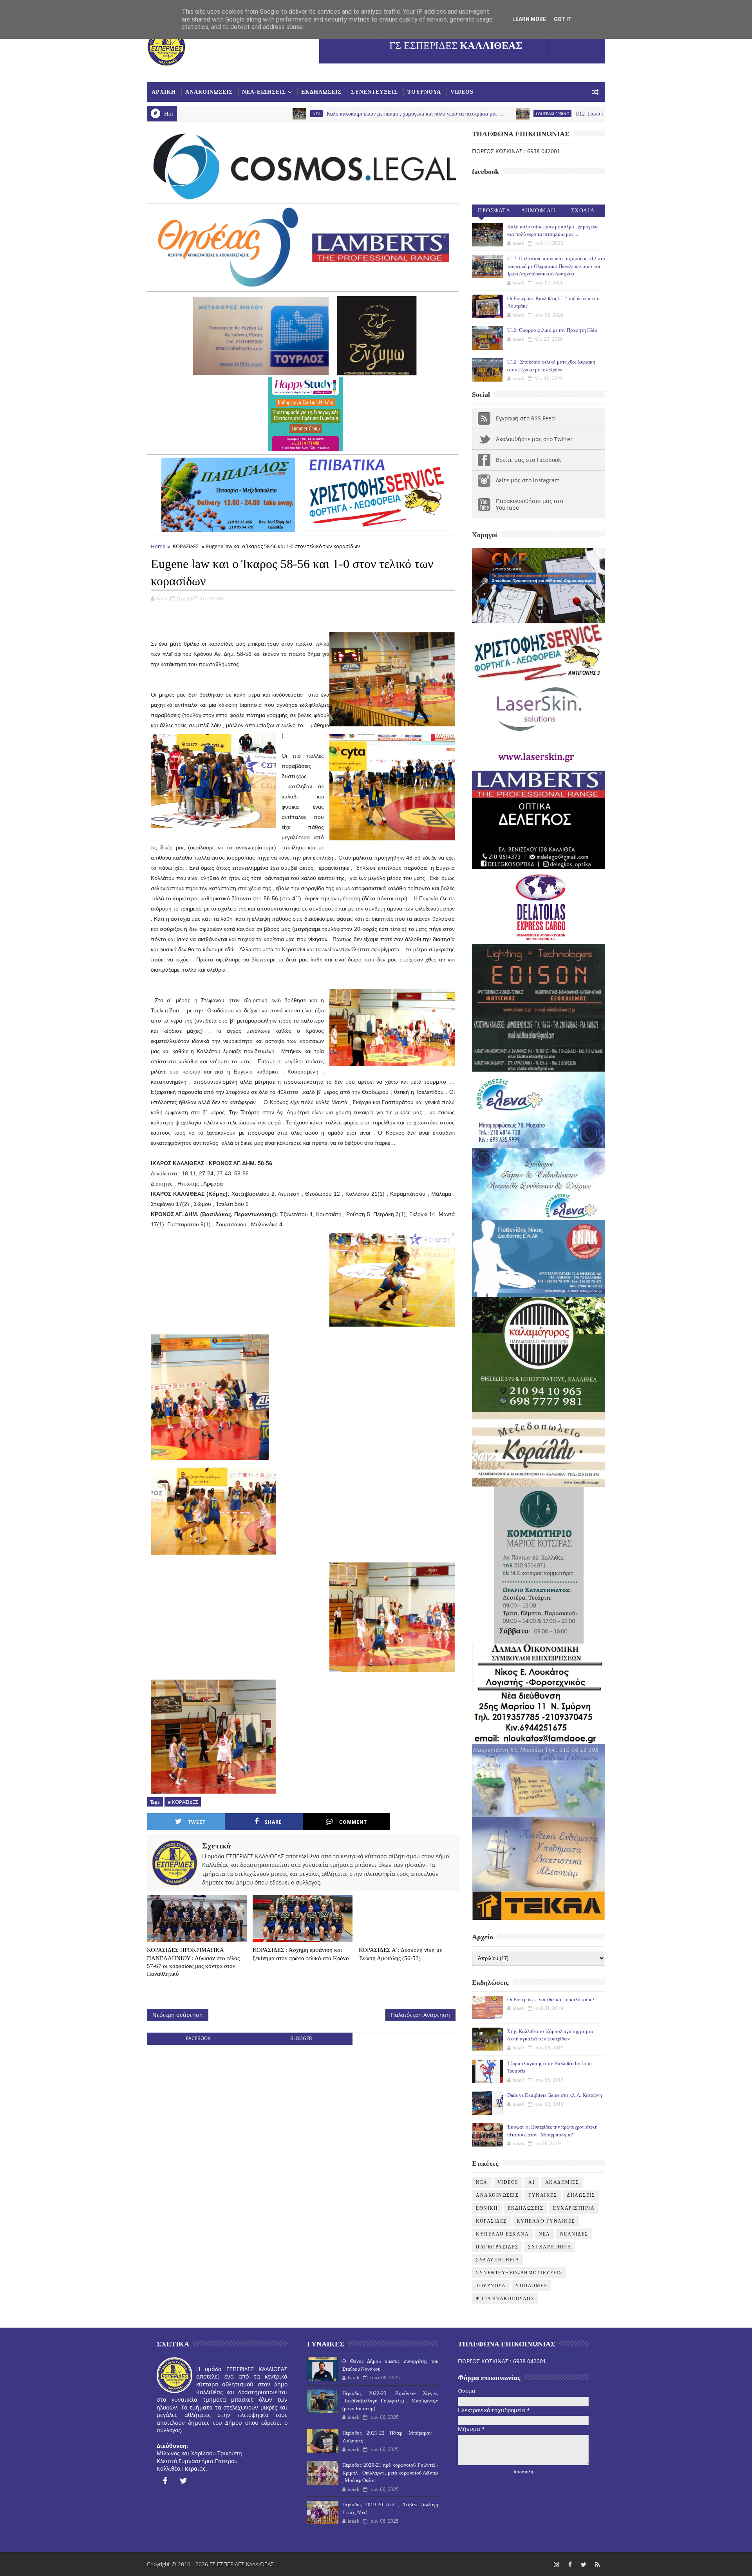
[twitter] (184, 2481)
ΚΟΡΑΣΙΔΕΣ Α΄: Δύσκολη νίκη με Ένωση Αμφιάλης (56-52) (400, 1954)
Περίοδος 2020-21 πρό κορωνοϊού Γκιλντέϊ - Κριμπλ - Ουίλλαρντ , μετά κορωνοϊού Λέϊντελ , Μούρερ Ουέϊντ (390, 2473)
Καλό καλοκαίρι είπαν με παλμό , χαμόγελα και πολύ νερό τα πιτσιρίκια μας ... (279, 114)
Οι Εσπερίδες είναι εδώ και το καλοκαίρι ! (551, 1999)
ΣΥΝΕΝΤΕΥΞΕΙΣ (374, 92)
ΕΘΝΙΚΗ (487, 2208)
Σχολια (583, 211)
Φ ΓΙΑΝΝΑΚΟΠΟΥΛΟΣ (505, 2299)
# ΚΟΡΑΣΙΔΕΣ (183, 1802)
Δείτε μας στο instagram (528, 480)
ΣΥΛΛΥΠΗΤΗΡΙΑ (498, 2260)
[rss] (597, 2564)
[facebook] (165, 2481)
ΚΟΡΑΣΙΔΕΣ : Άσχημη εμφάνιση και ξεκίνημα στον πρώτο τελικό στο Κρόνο (301, 1954)
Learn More (529, 19)
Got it (563, 19)
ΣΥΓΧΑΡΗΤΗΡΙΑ (550, 2247)
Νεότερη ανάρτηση (178, 2015)
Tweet (197, 1822)
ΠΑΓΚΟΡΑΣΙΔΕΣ (497, 2247)
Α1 (532, 2182)
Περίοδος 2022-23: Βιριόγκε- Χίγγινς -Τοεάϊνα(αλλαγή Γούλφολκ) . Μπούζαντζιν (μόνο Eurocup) (390, 2401)
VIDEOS (462, 92)
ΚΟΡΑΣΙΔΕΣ (186, 546)
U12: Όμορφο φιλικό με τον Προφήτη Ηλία (552, 330)
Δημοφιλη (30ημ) (539, 212)
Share (273, 1822)
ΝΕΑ (544, 2234)
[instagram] (556, 2564)
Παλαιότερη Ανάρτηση (420, 2015)
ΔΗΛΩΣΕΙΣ (581, 2195)
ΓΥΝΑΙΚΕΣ (543, 2195)
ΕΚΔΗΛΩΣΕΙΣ (321, 92)
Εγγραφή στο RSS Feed (525, 418)
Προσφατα (494, 211)
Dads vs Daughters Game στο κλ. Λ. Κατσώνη (555, 2095)
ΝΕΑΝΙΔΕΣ (574, 2234)
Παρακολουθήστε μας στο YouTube (530, 504)
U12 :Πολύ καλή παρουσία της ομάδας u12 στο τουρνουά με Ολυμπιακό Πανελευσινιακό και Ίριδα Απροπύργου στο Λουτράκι (582, 114)
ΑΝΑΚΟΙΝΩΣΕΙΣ (209, 92)
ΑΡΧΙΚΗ (164, 92)
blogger (301, 2038)
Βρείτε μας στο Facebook (528, 460)
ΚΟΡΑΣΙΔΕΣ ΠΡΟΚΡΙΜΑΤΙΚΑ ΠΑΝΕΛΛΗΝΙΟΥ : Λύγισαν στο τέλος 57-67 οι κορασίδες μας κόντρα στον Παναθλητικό (193, 1962)
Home (158, 546)
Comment (353, 1822)
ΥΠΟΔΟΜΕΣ (531, 2286)
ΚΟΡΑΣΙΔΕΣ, (213, 598)
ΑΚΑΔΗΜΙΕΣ (562, 2182)
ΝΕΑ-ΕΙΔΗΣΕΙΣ (264, 92)
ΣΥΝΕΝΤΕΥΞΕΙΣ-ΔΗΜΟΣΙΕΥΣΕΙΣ (519, 2273)
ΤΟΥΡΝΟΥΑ (424, 92)
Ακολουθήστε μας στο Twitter (534, 439)
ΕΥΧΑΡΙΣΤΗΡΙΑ (574, 2208)
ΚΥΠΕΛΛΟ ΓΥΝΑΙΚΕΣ (546, 2221)
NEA (181, 114)
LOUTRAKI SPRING (417, 114)
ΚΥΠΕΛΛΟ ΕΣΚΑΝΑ (502, 2234)
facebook (198, 2038)
